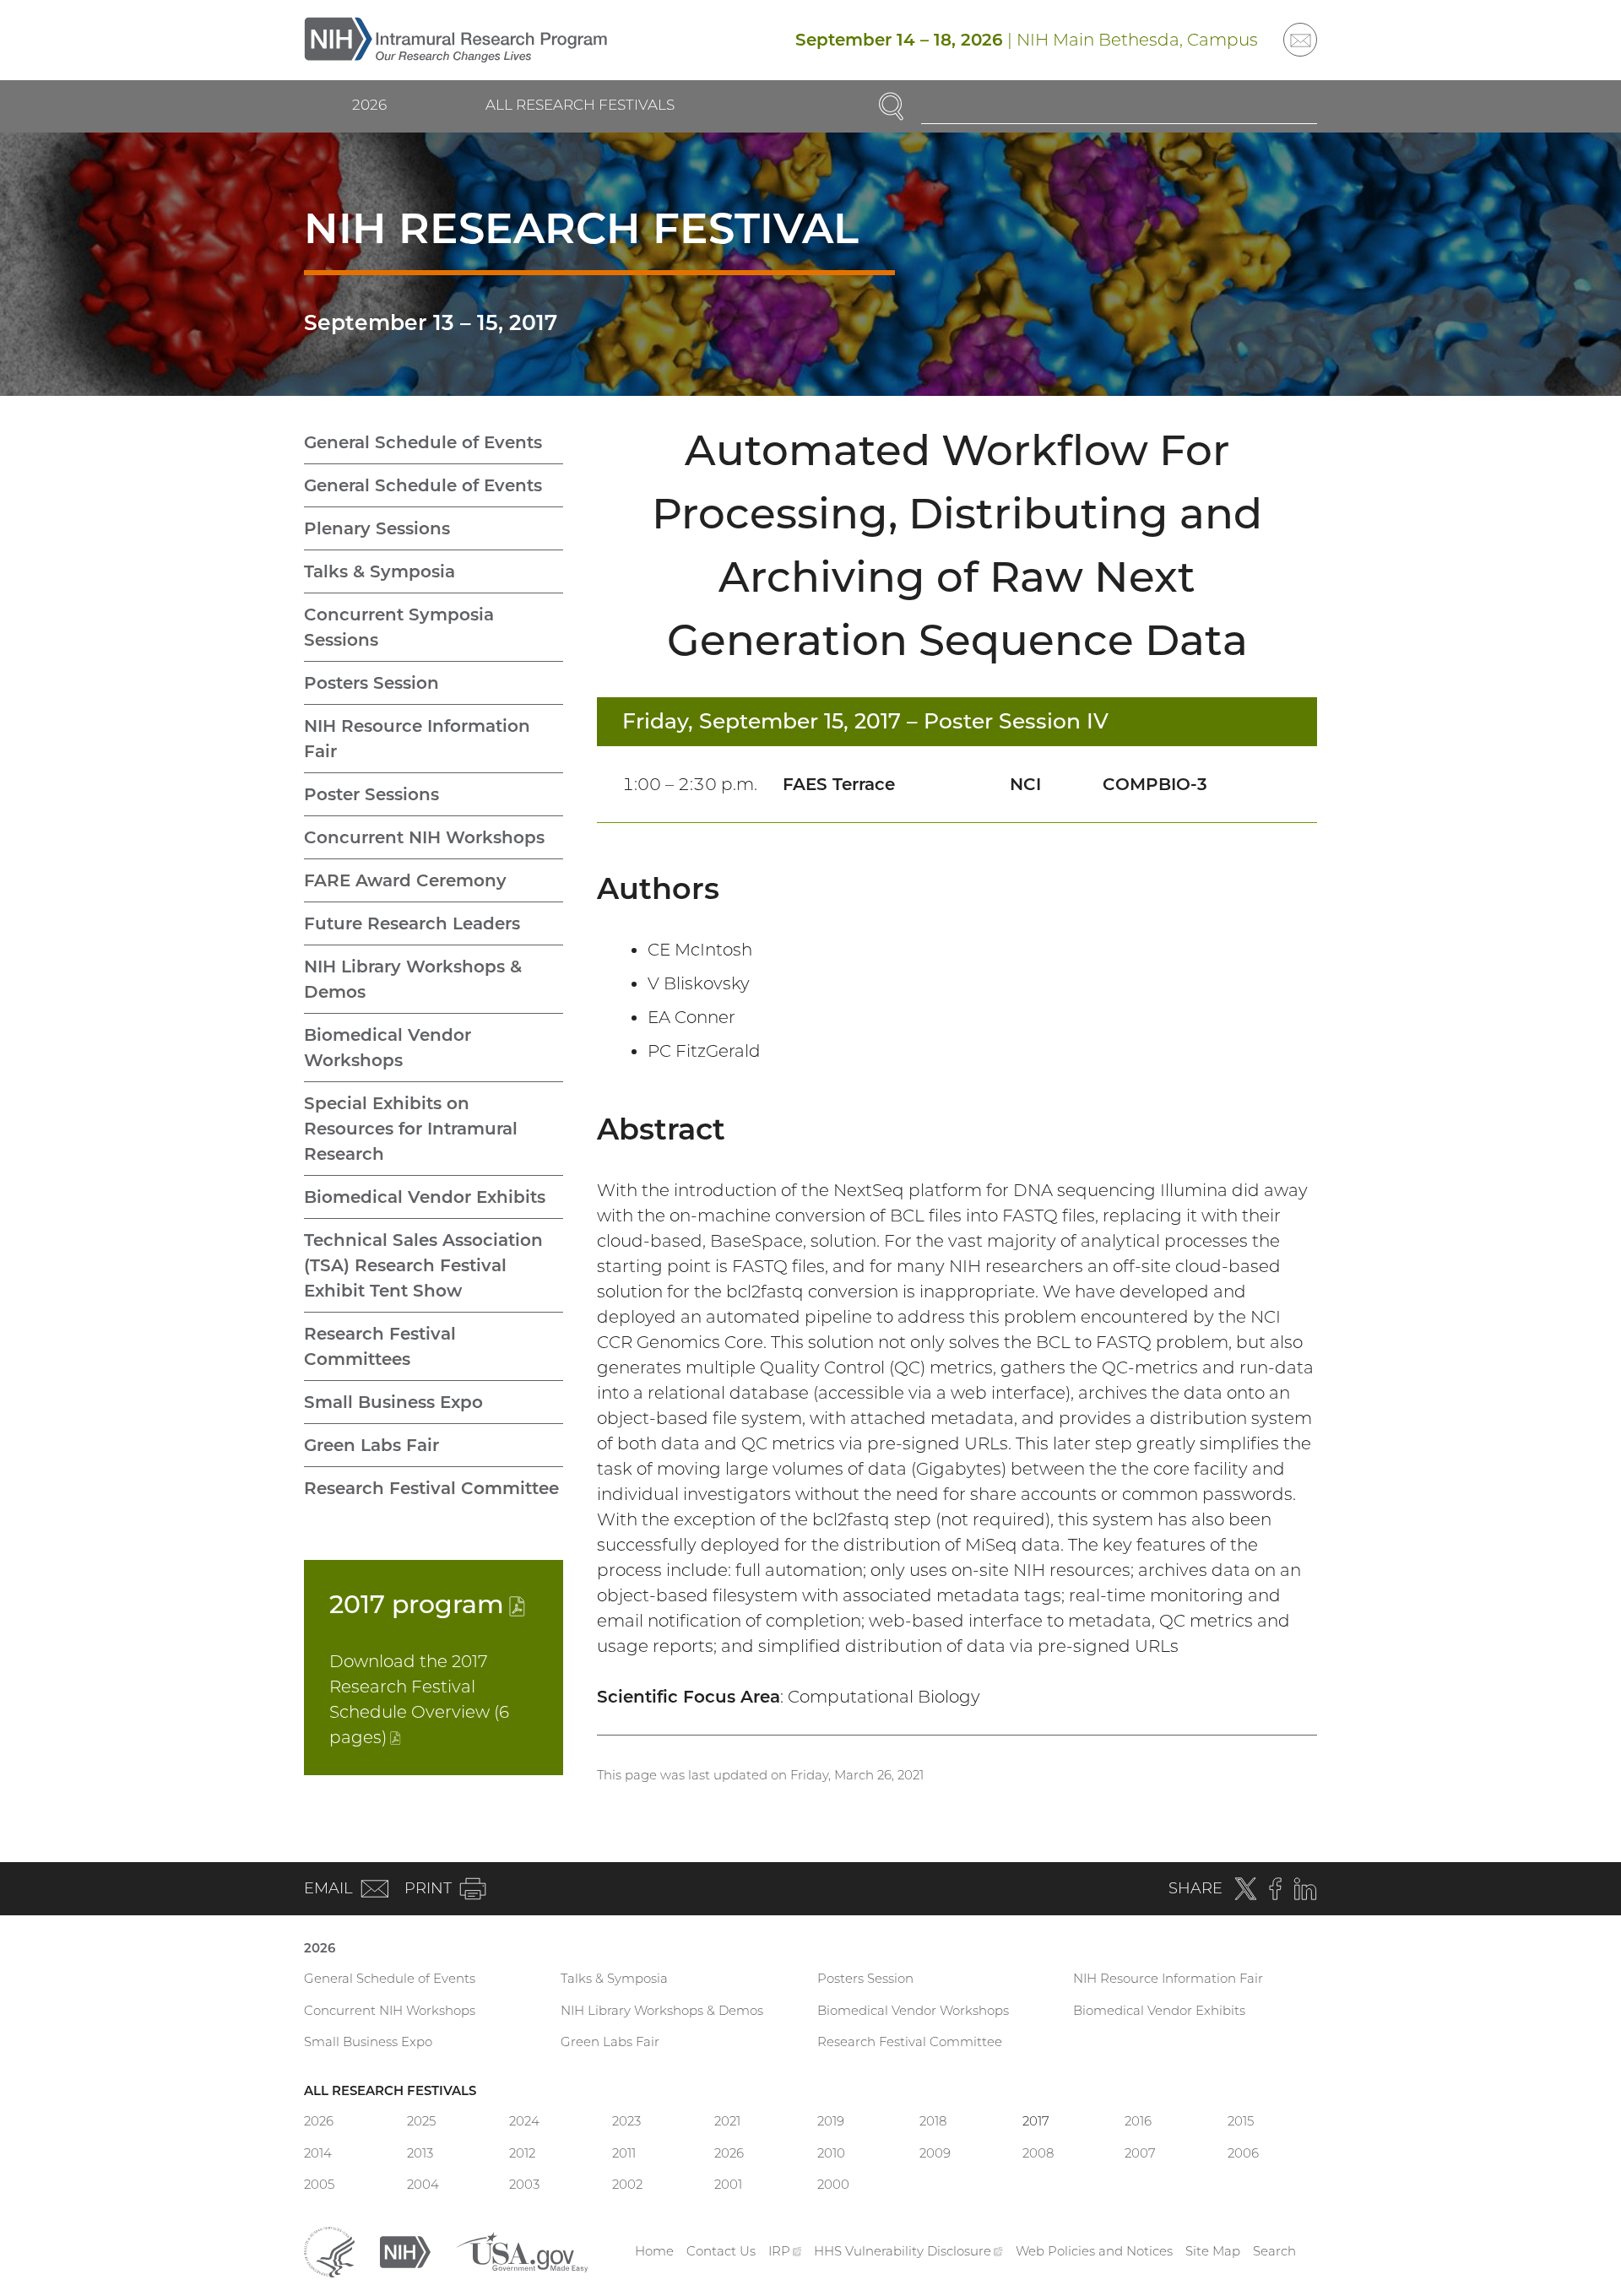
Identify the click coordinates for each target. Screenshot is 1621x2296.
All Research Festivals (580, 105)
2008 (1038, 2153)
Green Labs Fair (371, 1445)
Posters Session (371, 683)
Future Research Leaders (412, 923)
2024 (524, 2121)
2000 (833, 2184)
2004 (423, 2184)
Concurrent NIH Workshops (424, 837)
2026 (369, 105)
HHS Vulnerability (908, 2251)
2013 (420, 2153)
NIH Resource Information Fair (417, 739)
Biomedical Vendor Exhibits (425, 1197)
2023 (626, 2121)
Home (654, 2251)
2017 (427, 1604)
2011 (624, 2153)
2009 (935, 2153)
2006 (1243, 2153)
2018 (933, 2121)
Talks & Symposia (379, 571)
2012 (522, 2153)
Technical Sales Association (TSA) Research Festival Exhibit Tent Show (423, 1265)
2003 (524, 2184)
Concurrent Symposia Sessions (399, 627)
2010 (831, 2153)
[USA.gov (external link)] (522, 2250)
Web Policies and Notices (1094, 2251)
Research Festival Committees (380, 1346)
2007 (1140, 2153)
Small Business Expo (393, 1402)
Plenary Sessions (377, 528)
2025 (421, 2121)
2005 (319, 2184)
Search (1274, 2251)
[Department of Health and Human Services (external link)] (329, 2250)
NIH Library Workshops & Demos (413, 979)
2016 (1138, 2121)
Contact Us (721, 2251)
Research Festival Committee (431, 1488)
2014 (318, 2153)
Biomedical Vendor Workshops (388, 1048)
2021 (727, 2121)
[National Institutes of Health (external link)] (405, 2250)
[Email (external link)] (1300, 40)
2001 (728, 2184)
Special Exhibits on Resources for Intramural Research (411, 1129)
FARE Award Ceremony (405, 880)
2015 (1241, 2121)
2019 (831, 2121)
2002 (627, 2184)
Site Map (1213, 2251)
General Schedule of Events (423, 442)
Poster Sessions (371, 794)
